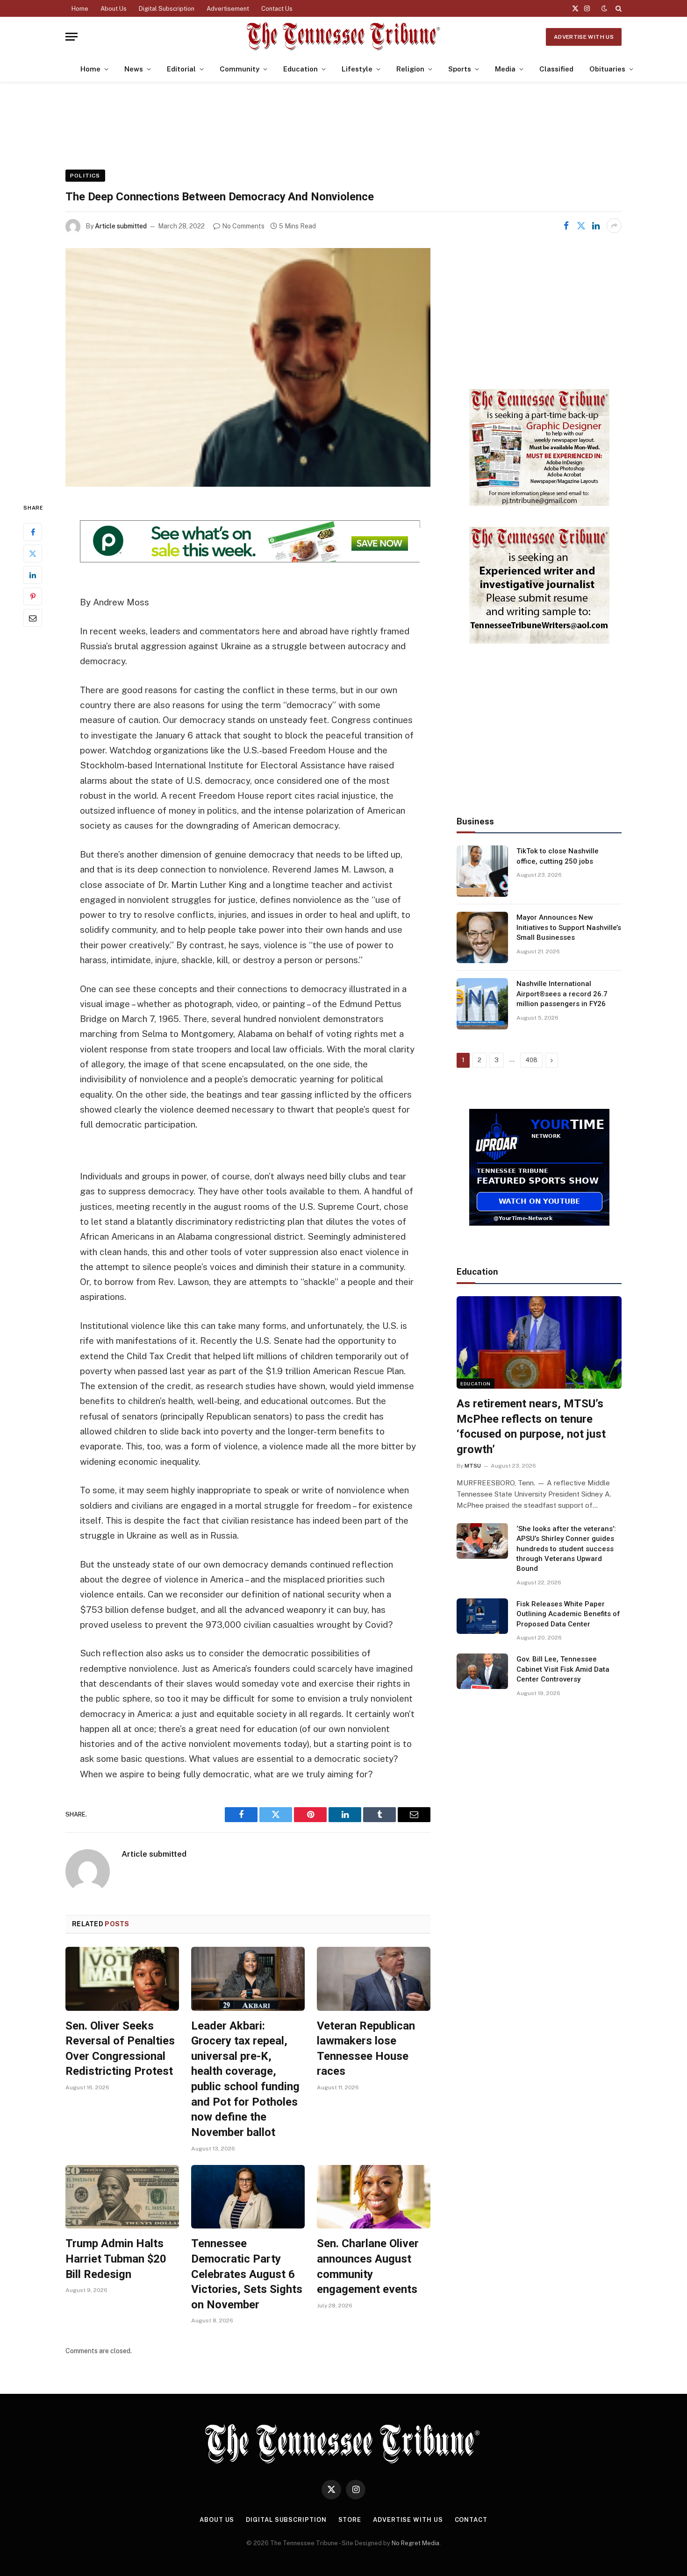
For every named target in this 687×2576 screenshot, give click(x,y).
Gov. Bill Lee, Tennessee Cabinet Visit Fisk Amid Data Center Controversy (563, 1669)
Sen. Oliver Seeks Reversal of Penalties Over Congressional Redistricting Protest (120, 2049)
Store (350, 2520)
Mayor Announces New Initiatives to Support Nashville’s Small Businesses (569, 927)
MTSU (473, 1466)
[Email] (33, 618)
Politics (85, 176)
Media (505, 69)
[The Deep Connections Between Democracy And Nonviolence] (248, 367)
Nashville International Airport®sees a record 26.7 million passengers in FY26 (562, 994)
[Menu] (72, 37)
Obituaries (607, 69)
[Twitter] (33, 554)
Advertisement (228, 9)
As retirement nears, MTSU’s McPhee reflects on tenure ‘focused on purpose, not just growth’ (531, 1426)
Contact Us (277, 9)
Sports (460, 69)
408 (531, 1060)
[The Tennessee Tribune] (343, 37)
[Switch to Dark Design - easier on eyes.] (604, 8)
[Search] (618, 8)
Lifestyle (357, 69)
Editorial (181, 69)
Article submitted (121, 226)
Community (240, 69)
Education (301, 69)
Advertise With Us (584, 37)
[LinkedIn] (33, 575)
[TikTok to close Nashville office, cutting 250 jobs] (482, 871)
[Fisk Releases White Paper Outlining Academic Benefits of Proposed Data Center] (482, 1616)
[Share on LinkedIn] (596, 226)
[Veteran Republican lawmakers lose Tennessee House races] (374, 1979)
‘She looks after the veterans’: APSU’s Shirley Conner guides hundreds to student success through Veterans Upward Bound (566, 1549)
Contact (471, 2520)
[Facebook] (33, 532)
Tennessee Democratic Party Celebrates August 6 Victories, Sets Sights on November (247, 2274)
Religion (410, 69)
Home (80, 9)
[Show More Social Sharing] (614, 226)
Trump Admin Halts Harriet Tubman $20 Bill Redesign (116, 2259)
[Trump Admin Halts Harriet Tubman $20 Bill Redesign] (122, 2197)
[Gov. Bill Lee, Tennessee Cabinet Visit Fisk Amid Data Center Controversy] (482, 1671)
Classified (556, 69)
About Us (114, 9)
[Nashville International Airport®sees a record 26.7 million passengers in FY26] (482, 1004)
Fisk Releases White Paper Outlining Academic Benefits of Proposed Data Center (568, 1614)
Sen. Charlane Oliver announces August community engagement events (368, 2266)
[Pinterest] (33, 596)
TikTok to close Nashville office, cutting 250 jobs (558, 856)
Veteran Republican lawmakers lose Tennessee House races (366, 2049)
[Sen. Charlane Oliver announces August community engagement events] (374, 2197)
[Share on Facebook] (566, 226)
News (134, 69)
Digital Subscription (167, 9)
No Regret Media (415, 2543)
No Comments (243, 226)
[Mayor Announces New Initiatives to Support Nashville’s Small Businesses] (482, 937)
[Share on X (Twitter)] (581, 226)
